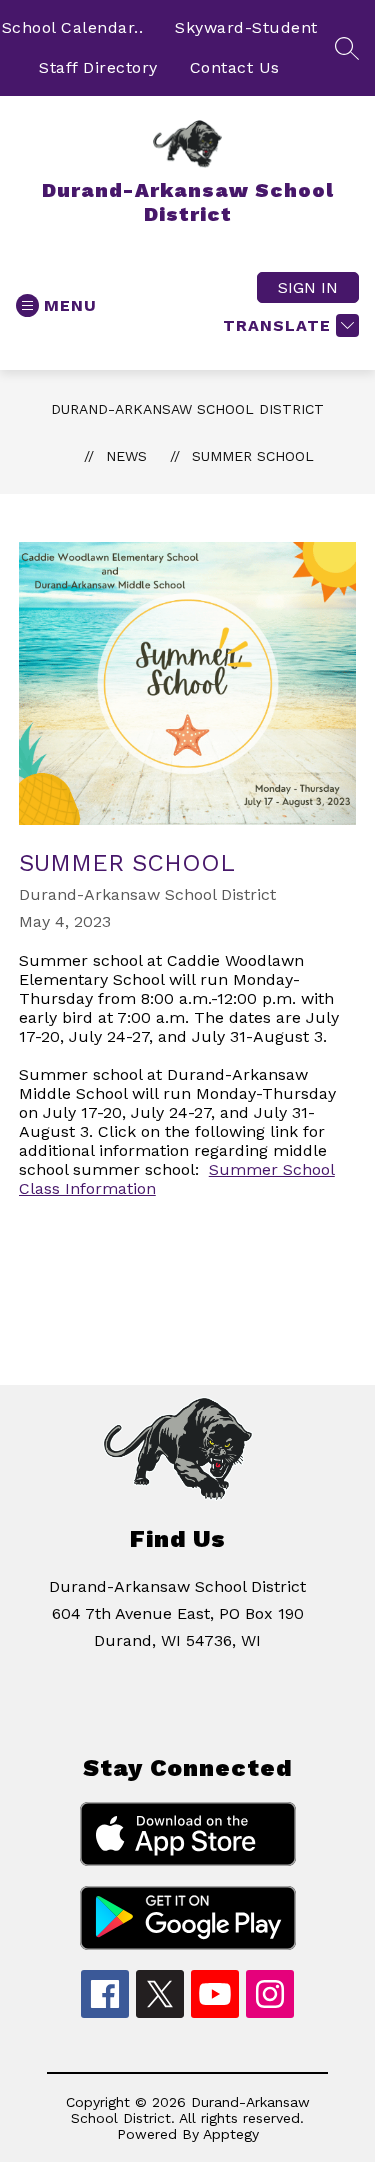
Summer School (253, 456)
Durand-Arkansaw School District (187, 409)
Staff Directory (98, 67)
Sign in (308, 287)
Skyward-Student (246, 27)
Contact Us (235, 67)
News (126, 456)
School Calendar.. (73, 27)
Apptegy (231, 2134)
